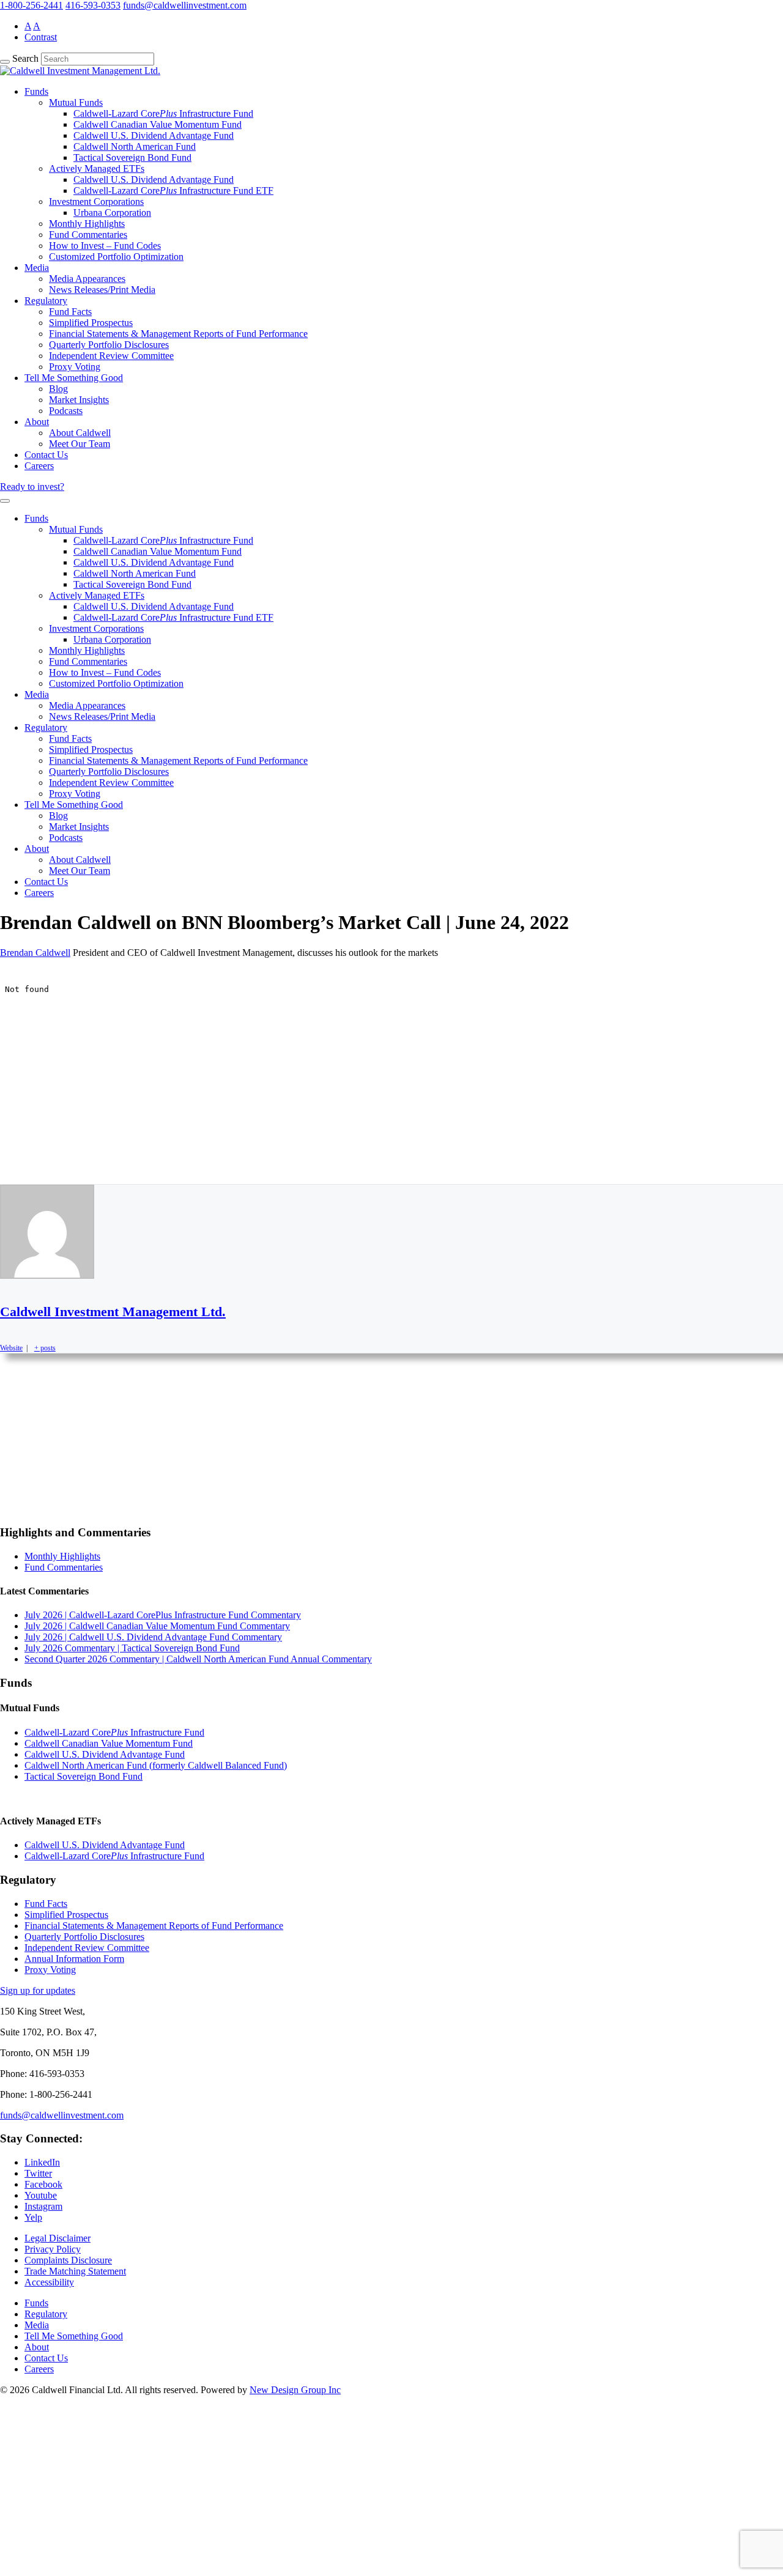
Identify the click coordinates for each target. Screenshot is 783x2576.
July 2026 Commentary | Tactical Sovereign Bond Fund (132, 1648)
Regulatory (46, 301)
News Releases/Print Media (102, 290)
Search (25, 58)
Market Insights (79, 400)
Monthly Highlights (87, 224)
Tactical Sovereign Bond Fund (132, 157)
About (37, 422)
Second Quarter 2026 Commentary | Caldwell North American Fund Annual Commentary (198, 1659)
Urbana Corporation (112, 213)
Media (37, 268)
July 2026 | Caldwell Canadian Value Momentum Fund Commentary (157, 1626)
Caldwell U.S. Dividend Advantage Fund (154, 135)
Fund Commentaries (88, 235)
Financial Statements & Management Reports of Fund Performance (178, 334)
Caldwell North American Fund (135, 146)
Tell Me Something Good (74, 378)
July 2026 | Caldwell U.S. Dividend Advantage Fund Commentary (153, 1637)
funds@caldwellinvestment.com (185, 5)
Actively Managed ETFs (97, 168)
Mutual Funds (76, 102)
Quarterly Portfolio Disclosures (109, 345)
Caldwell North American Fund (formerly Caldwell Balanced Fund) (156, 1765)
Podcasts (66, 411)
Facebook (43, 2184)
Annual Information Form (74, 1959)
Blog (58, 389)
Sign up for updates (38, 1990)
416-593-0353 (93, 5)
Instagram (43, 2206)
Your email (33, 1491)
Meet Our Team (80, 444)
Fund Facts (70, 312)
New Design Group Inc (295, 2390)
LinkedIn (42, 2162)
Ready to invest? (32, 487)
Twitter (38, 2173)
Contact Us (46, 455)
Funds (36, 91)
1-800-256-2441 (32, 5)
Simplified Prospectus (91, 323)
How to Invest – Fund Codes (105, 246)
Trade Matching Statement (75, 2271)
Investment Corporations (96, 202)
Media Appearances (87, 279)
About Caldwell (80, 433)
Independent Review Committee (111, 356)
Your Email (34, 2525)
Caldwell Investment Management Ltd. (113, 1312)
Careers (39, 466)
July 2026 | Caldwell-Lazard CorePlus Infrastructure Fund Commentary (163, 1615)
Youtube (41, 2195)
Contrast (41, 37)
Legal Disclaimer (58, 2238)
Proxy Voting (75, 367)
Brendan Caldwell (35, 953)
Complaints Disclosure (68, 2260)
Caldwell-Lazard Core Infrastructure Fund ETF (173, 191)
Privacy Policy (53, 2249)
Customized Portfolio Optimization (116, 257)
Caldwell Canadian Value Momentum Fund (158, 124)
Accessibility (49, 2282)
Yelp (33, 2217)
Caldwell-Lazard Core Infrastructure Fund (163, 113)
